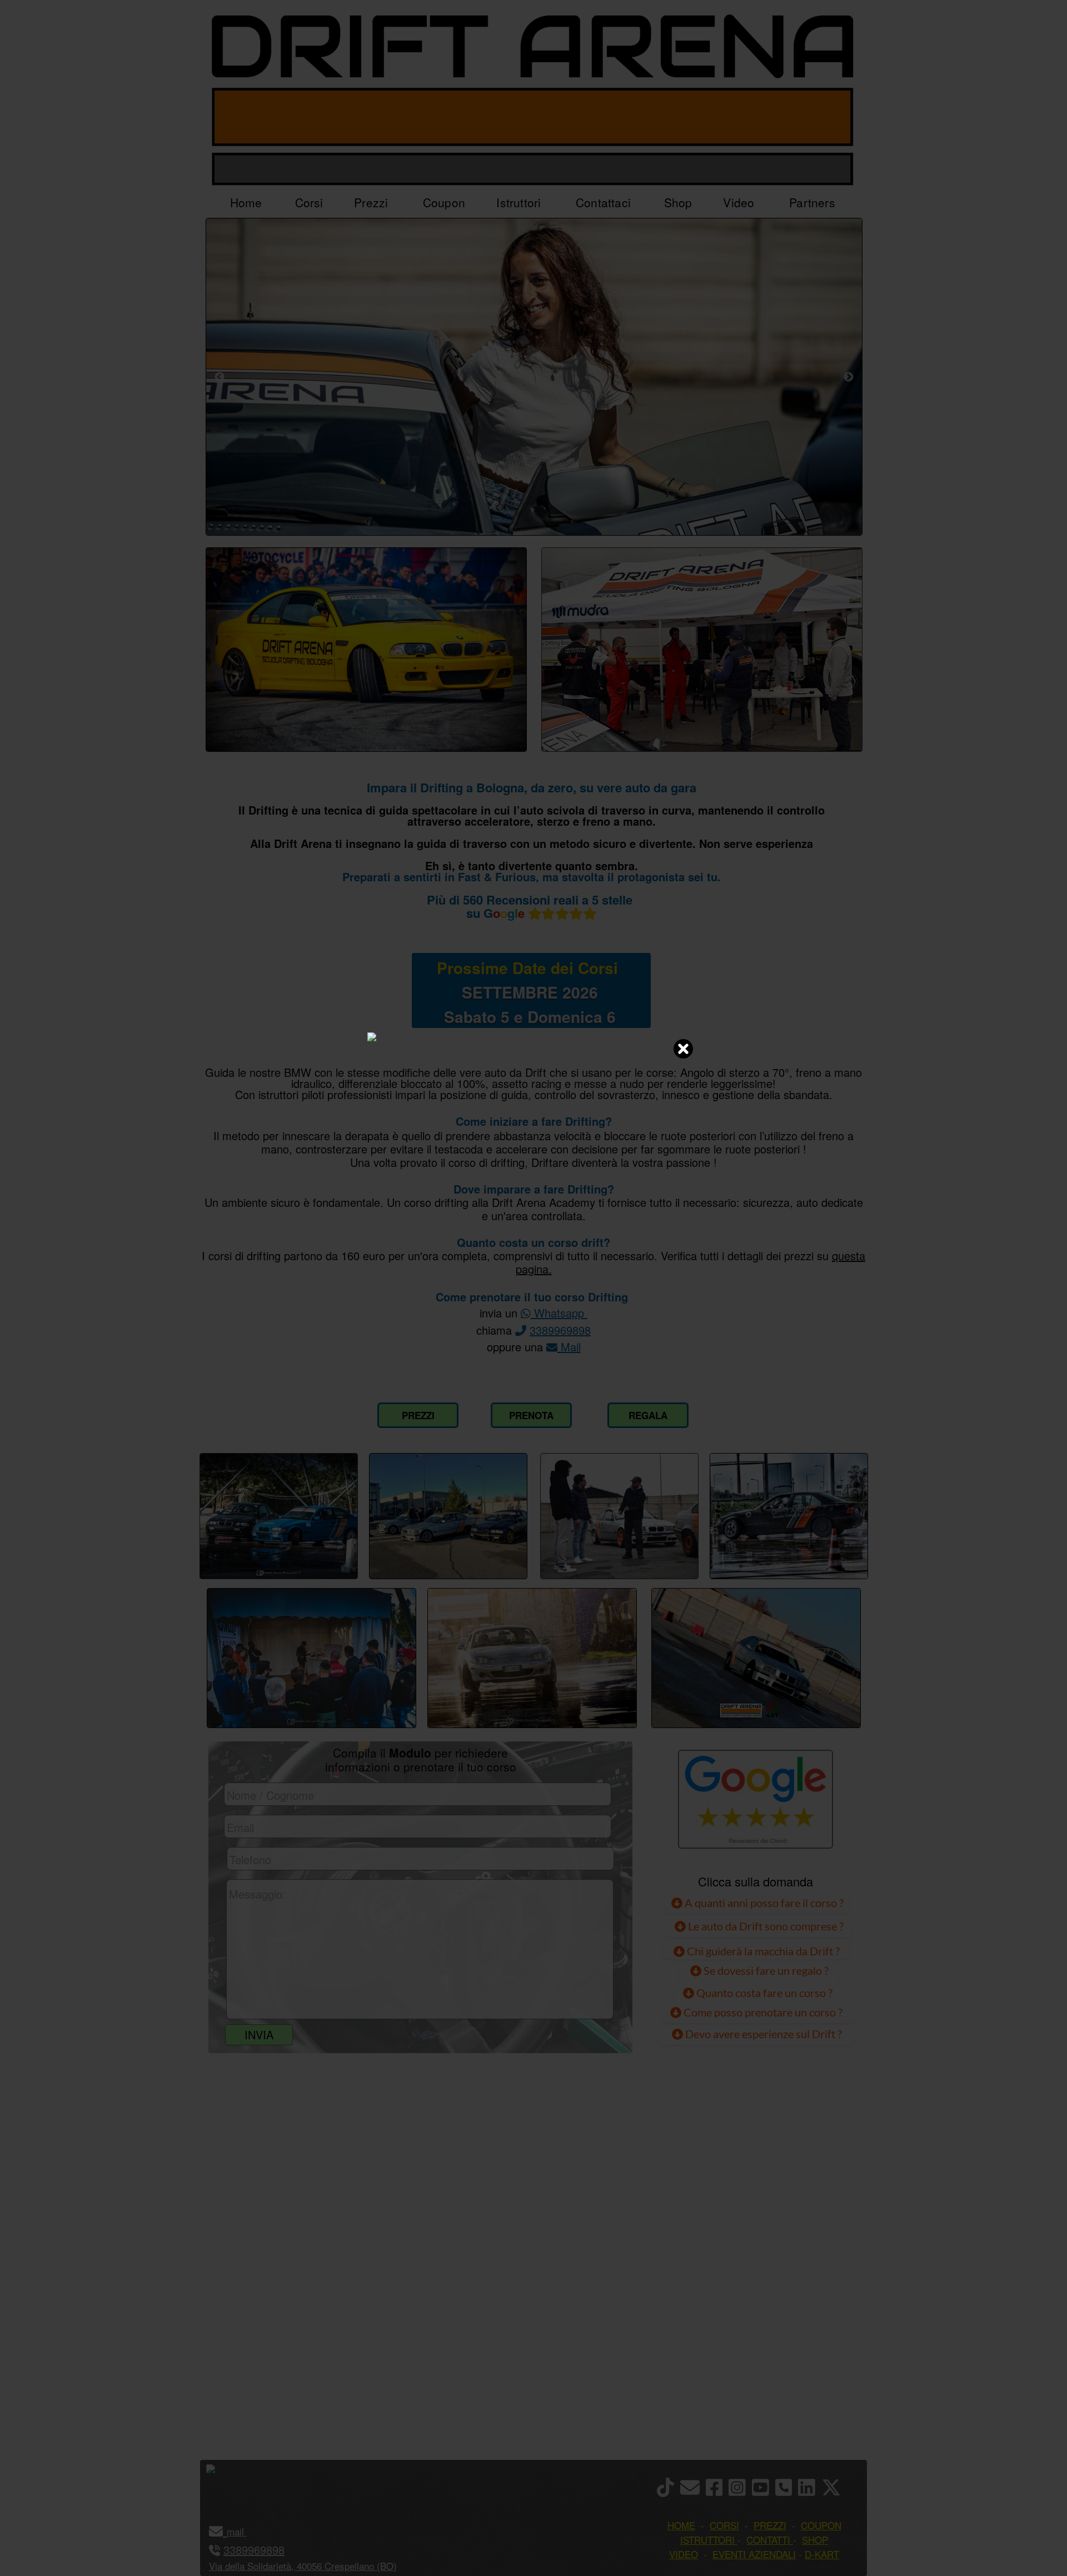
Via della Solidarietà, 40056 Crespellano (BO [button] (301, 2566)
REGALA (648, 1415)
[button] (245, 2531)
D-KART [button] (822, 2554)
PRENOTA (531, 1415)
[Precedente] (220, 377)
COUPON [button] (821, 2525)
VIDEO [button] (684, 2554)
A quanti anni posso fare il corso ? (763, 1903)
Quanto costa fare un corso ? (764, 1993)
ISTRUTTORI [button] (707, 2540)
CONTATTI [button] (768, 2540)
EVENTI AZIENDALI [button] (754, 2554)
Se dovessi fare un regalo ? (765, 1970)
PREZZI (418, 1415)
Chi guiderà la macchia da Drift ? (762, 1951)
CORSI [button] (724, 2525)
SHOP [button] (815, 2540)
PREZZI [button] (770, 2525)
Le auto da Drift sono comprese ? (765, 1926)
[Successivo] (849, 377)
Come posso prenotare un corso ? (763, 2012)
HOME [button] (681, 2525)
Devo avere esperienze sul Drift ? (762, 2034)
